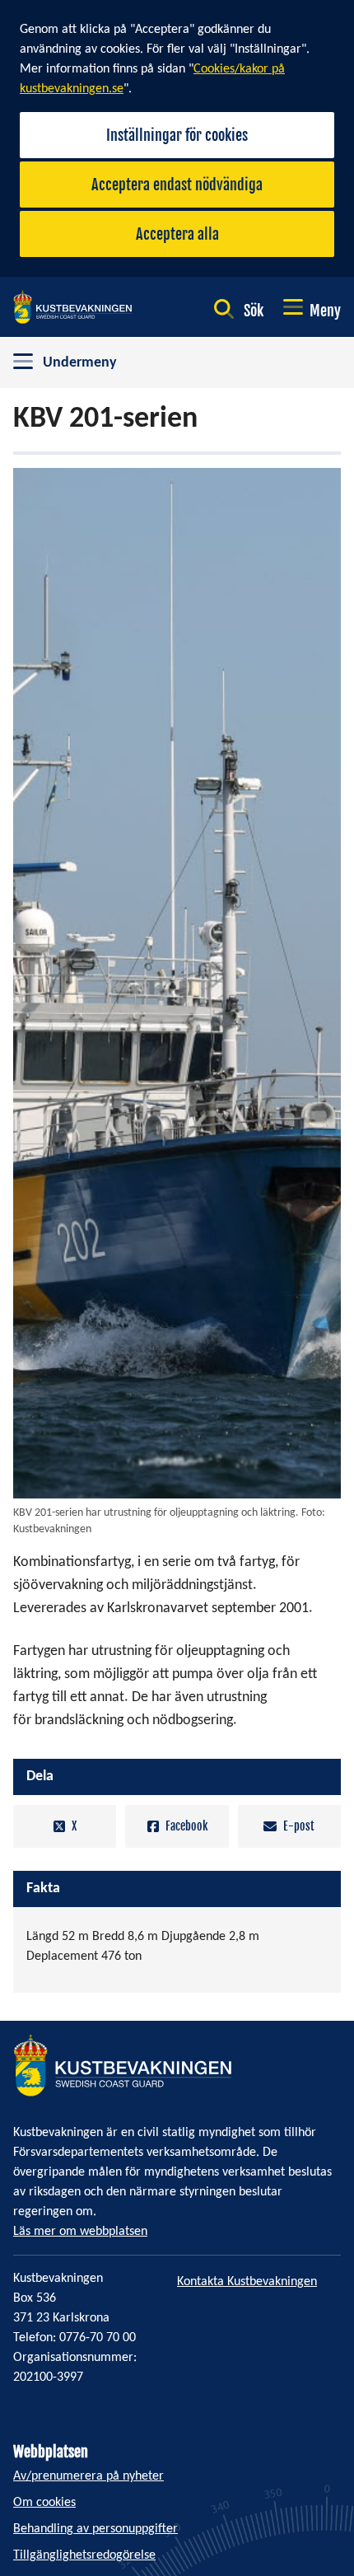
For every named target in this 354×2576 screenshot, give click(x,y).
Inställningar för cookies (177, 135)
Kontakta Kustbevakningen (247, 2282)
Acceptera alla (177, 234)
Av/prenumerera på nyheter (88, 2476)
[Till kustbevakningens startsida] (72, 307)
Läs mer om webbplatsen (80, 2232)
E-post (299, 1826)
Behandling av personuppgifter (95, 2529)
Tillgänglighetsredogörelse (84, 2555)
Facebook (186, 1826)
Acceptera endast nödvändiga (177, 185)
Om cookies (44, 2503)
